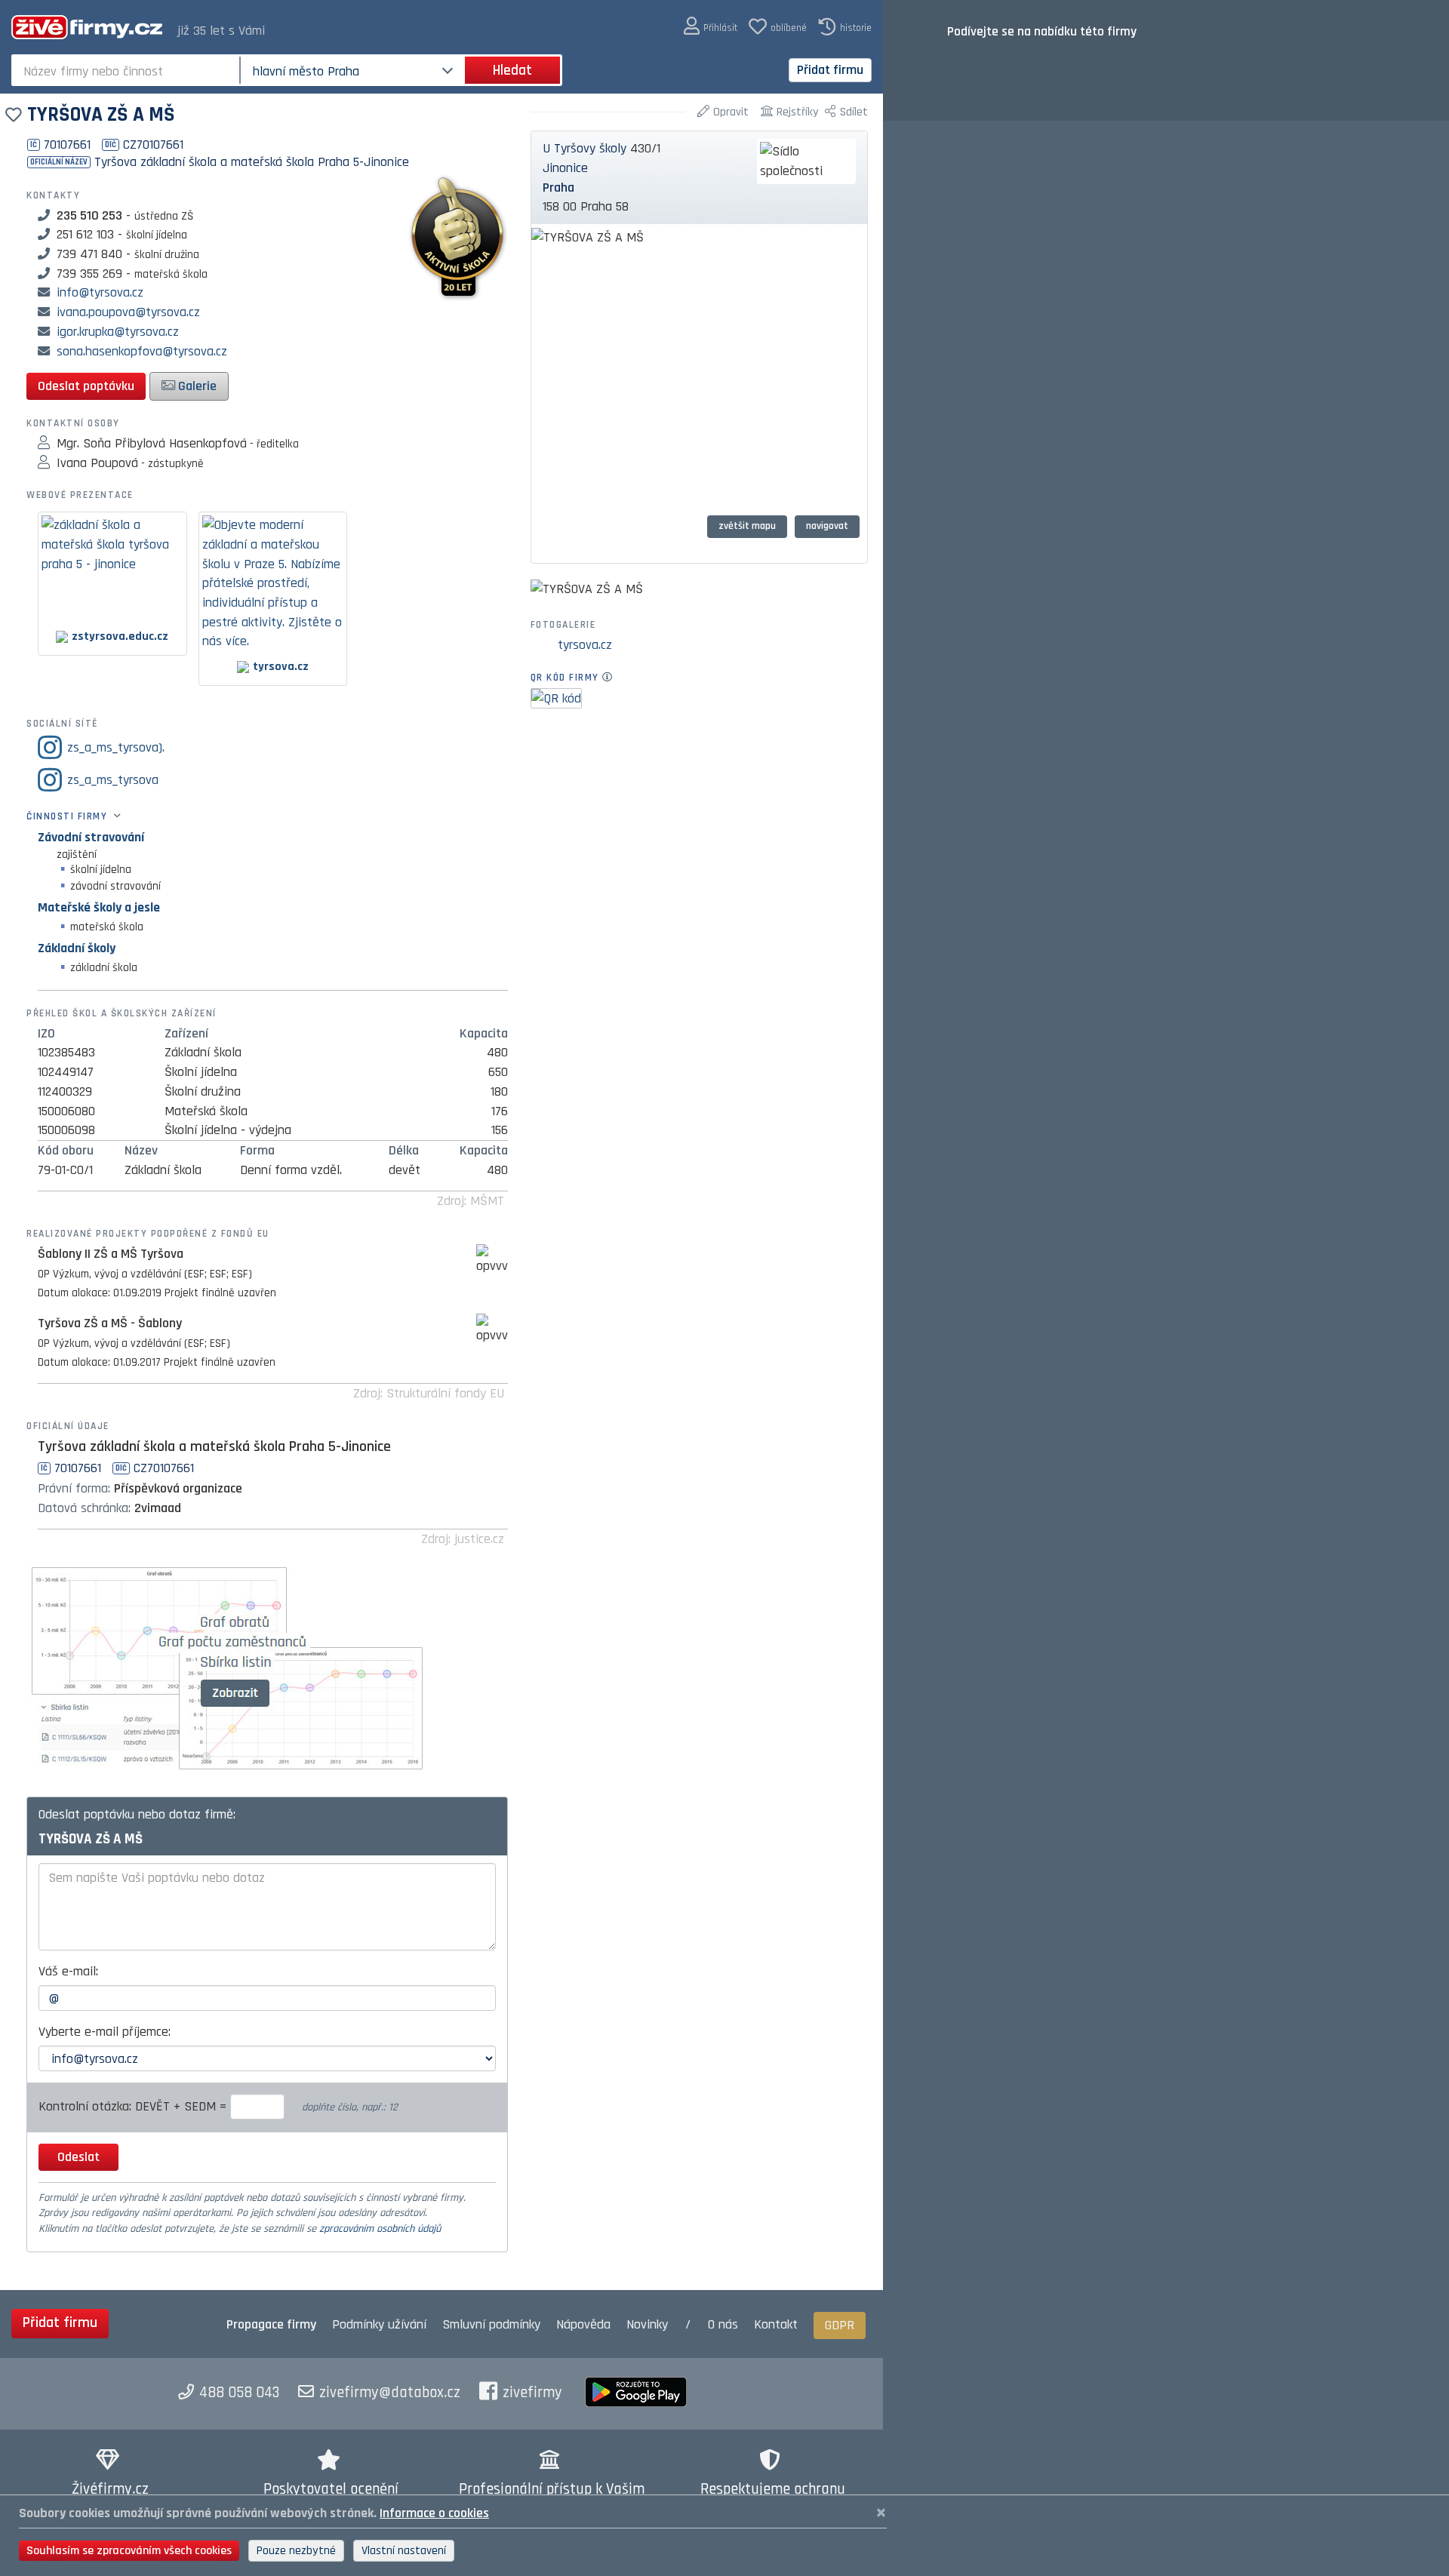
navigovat (827, 526)
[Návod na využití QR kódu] (612, 678)
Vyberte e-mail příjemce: (105, 2032)
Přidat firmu (830, 70)
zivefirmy (532, 2393)
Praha (558, 188)
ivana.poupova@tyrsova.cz (128, 312)
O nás (723, 2324)
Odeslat (78, 2157)
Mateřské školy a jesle (99, 907)
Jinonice (565, 168)
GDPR (840, 2325)
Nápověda (583, 2324)
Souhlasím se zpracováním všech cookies (129, 2551)
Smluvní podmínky (491, 2324)
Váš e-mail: (68, 1971)
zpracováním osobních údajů (380, 2229)
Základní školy (77, 948)
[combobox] (127, 70)
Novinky (647, 2324)
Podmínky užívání (379, 2324)
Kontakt (776, 2324)
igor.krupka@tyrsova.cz (118, 332)
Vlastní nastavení (404, 2551)
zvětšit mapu (747, 526)
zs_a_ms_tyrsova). (116, 747)
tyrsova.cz (585, 645)
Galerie (196, 386)
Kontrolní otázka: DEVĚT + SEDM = (134, 2106)
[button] (711, 27)
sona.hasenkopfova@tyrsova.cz (142, 351)
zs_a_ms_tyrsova (113, 780)
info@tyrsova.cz (100, 292)
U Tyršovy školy (585, 148)
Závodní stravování (91, 837)
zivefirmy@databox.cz (390, 2393)
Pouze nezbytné (296, 2551)
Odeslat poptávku (86, 386)
